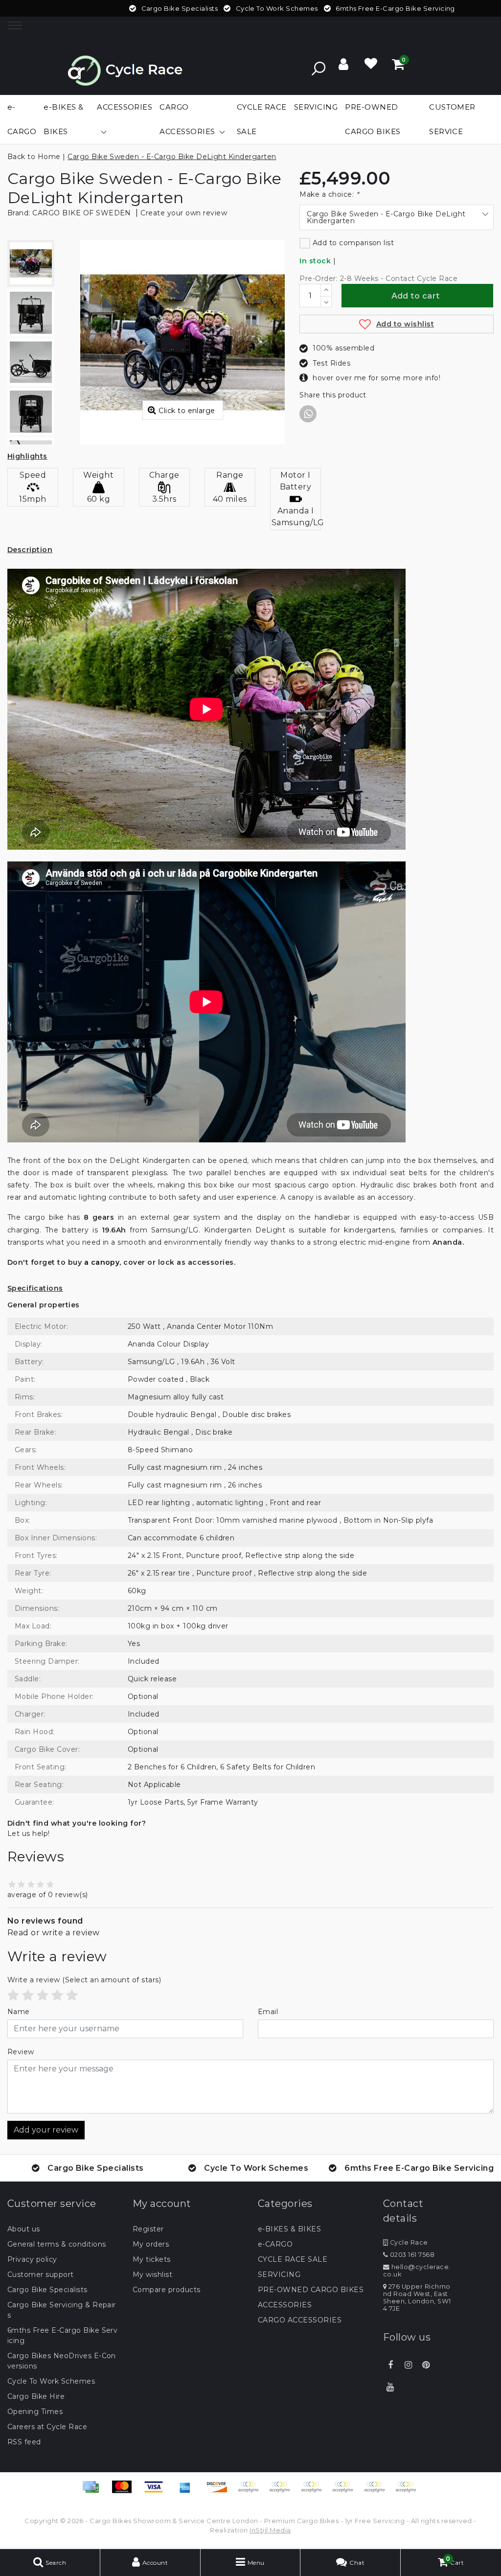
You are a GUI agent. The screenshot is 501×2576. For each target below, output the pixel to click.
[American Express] (188, 2492)
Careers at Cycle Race (47, 2427)
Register (148, 2229)
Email (268, 2012)
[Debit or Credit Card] (408, 2492)
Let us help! (29, 1833)
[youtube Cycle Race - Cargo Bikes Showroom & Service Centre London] (390, 2387)
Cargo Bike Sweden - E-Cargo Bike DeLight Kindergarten (172, 157)
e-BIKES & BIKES (289, 2229)
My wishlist (152, 2274)
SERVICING (279, 2274)
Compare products (167, 2290)
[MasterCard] (125, 2492)
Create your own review (184, 213)
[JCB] (251, 2492)
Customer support (41, 2274)
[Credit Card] (94, 2492)
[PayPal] (346, 2492)
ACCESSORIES (285, 2305)
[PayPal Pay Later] (378, 2492)
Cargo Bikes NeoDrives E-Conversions (62, 2361)
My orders (151, 2244)
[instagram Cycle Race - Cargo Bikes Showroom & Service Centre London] (408, 2365)
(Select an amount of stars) (84, 1980)
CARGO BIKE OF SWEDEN (82, 213)
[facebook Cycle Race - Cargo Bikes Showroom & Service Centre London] (390, 2365)
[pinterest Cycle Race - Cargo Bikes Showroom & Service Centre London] (426, 2365)
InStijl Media (270, 2530)
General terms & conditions (57, 2244)
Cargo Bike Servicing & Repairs (62, 2310)
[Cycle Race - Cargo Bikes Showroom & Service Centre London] (125, 68)
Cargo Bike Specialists (47, 2290)
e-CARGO (275, 2244)
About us (24, 2229)
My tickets (152, 2259)
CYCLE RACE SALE (293, 2259)
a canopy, (103, 1262)
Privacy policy (32, 2259)
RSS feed (24, 2442)
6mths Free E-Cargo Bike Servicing (62, 2335)
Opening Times (35, 2412)
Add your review (46, 2130)
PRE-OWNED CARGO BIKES (311, 2290)
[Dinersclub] (283, 2492)
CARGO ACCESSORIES (300, 2320)
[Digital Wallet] (315, 2492)
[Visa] (157, 2492)
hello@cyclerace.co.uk (417, 2271)
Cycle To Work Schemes (51, 2381)
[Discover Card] (220, 2492)
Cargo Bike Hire (36, 2396)
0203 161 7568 (411, 2255)
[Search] (319, 69)
